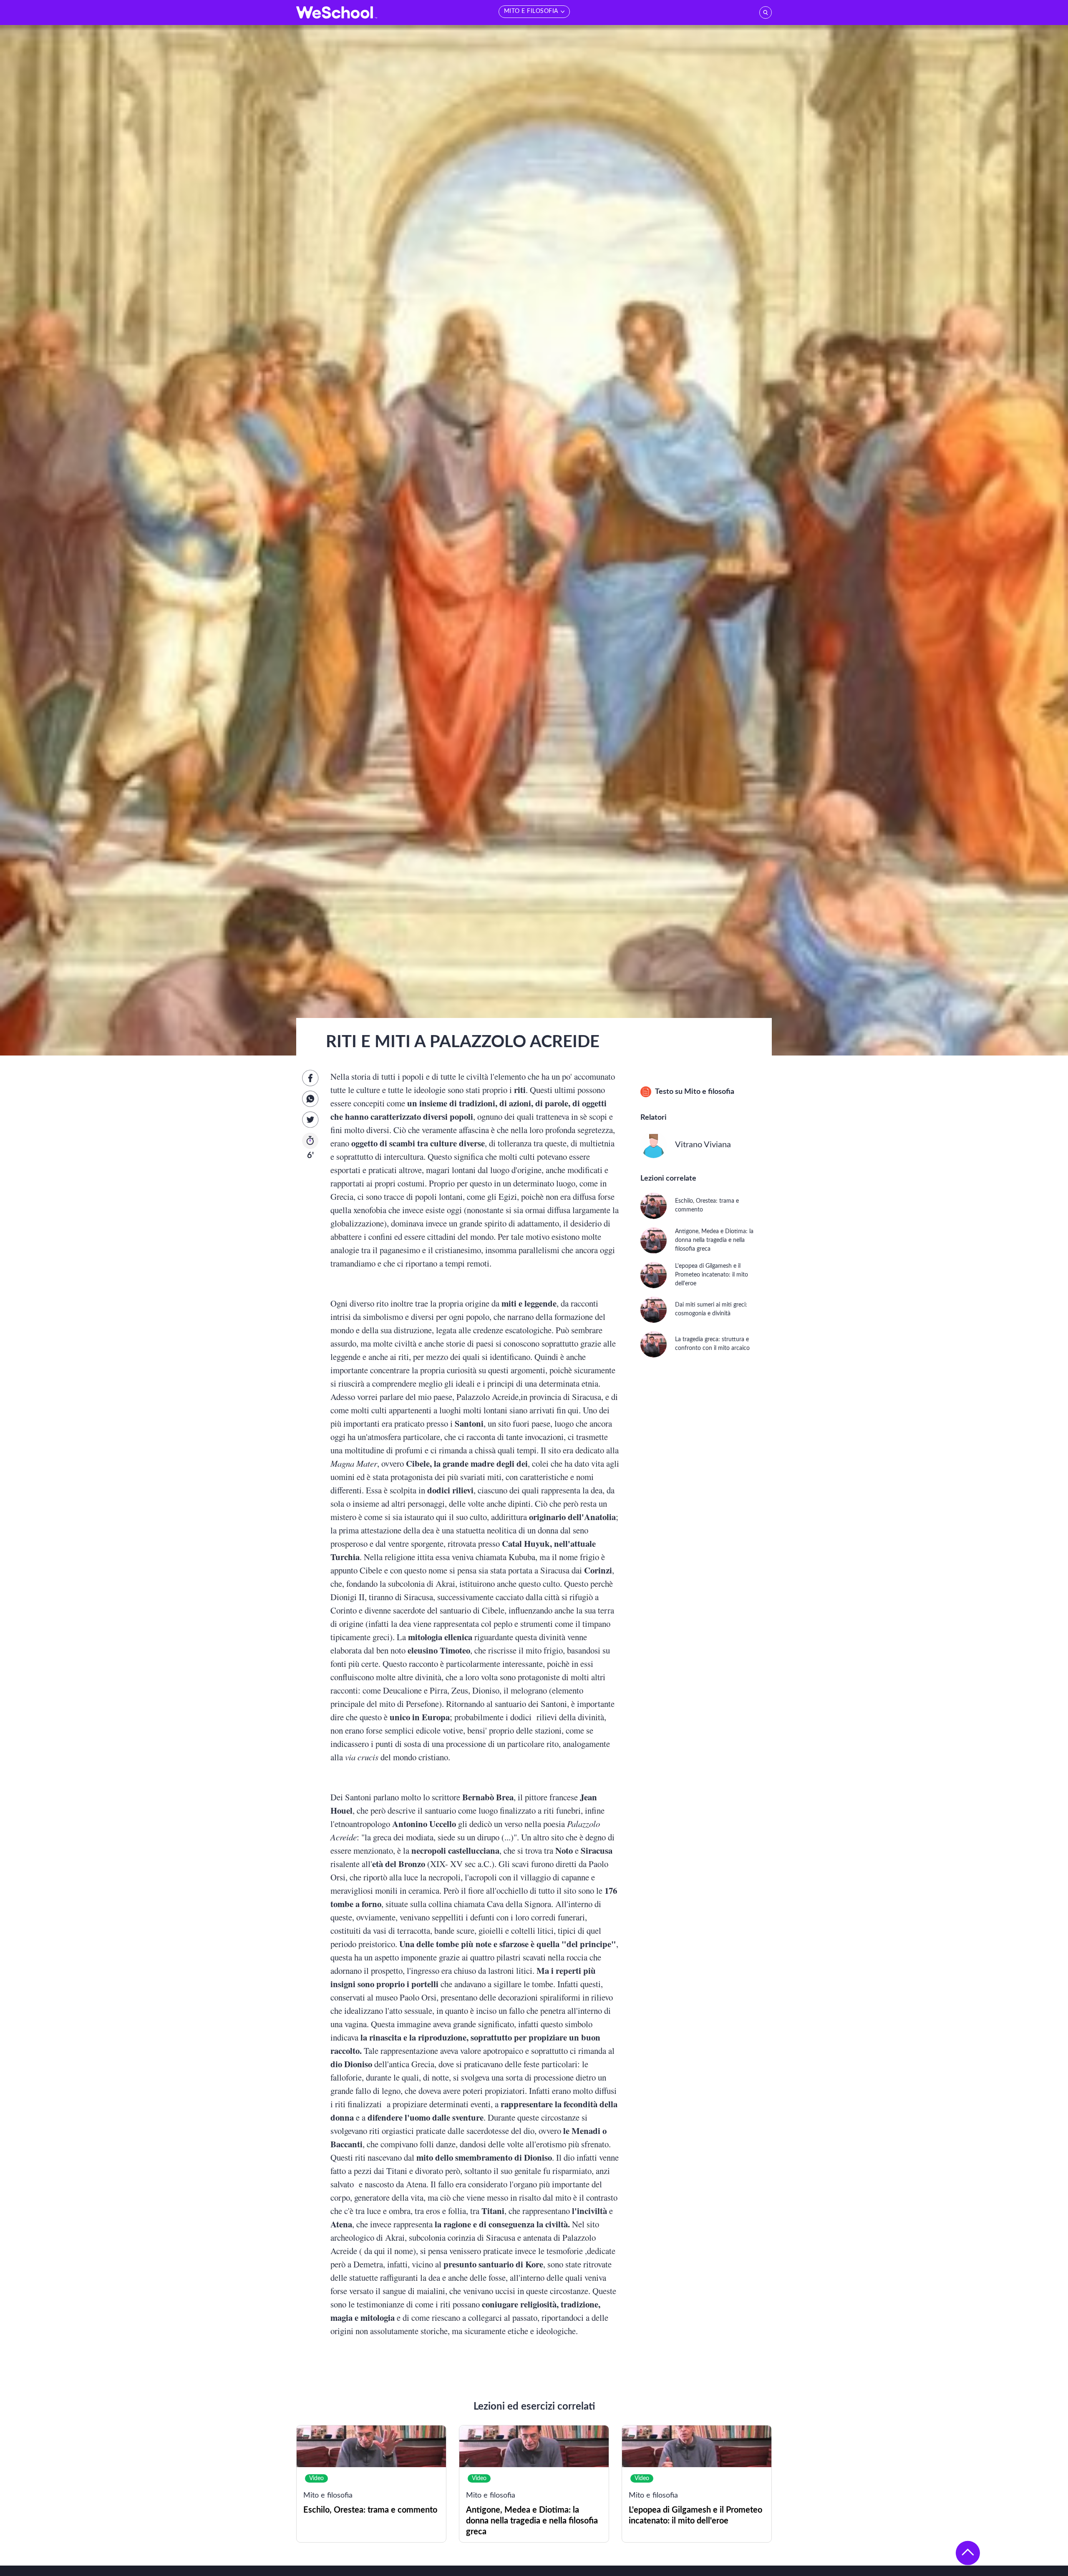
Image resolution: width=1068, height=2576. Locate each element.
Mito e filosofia (709, 1092)
